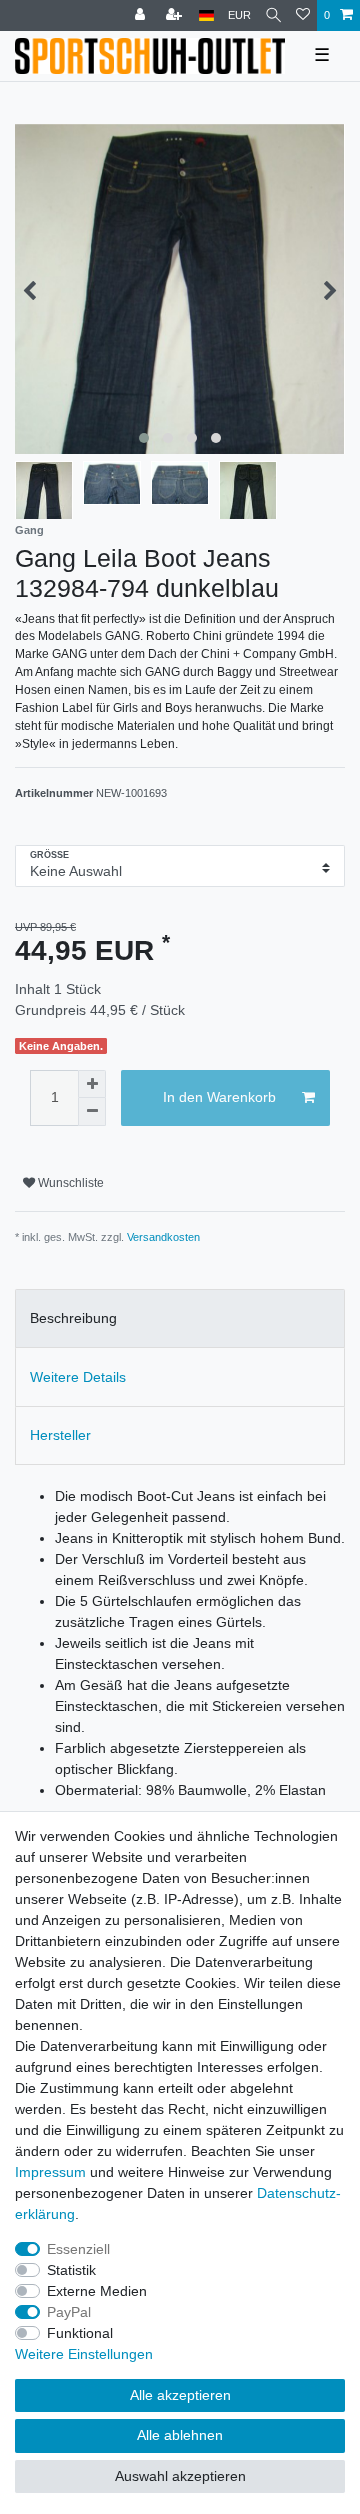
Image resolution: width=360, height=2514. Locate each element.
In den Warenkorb (219, 1097)
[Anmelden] (142, 15)
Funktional (80, 2333)
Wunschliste (69, 1183)
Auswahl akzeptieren (180, 2476)
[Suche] (273, 15)
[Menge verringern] (92, 1112)
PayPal (69, 2312)
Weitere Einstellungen (84, 2354)
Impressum (50, 2172)
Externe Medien (97, 2291)
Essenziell (78, 2249)
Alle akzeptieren (180, 2395)
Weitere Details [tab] (78, 1377)
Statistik (71, 2270)
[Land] (206, 15)
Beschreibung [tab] (73, 1318)
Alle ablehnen (180, 2435)
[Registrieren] (176, 15)
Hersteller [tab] (60, 1435)
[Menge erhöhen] (92, 1084)
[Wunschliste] (303, 15)
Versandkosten (163, 1237)
